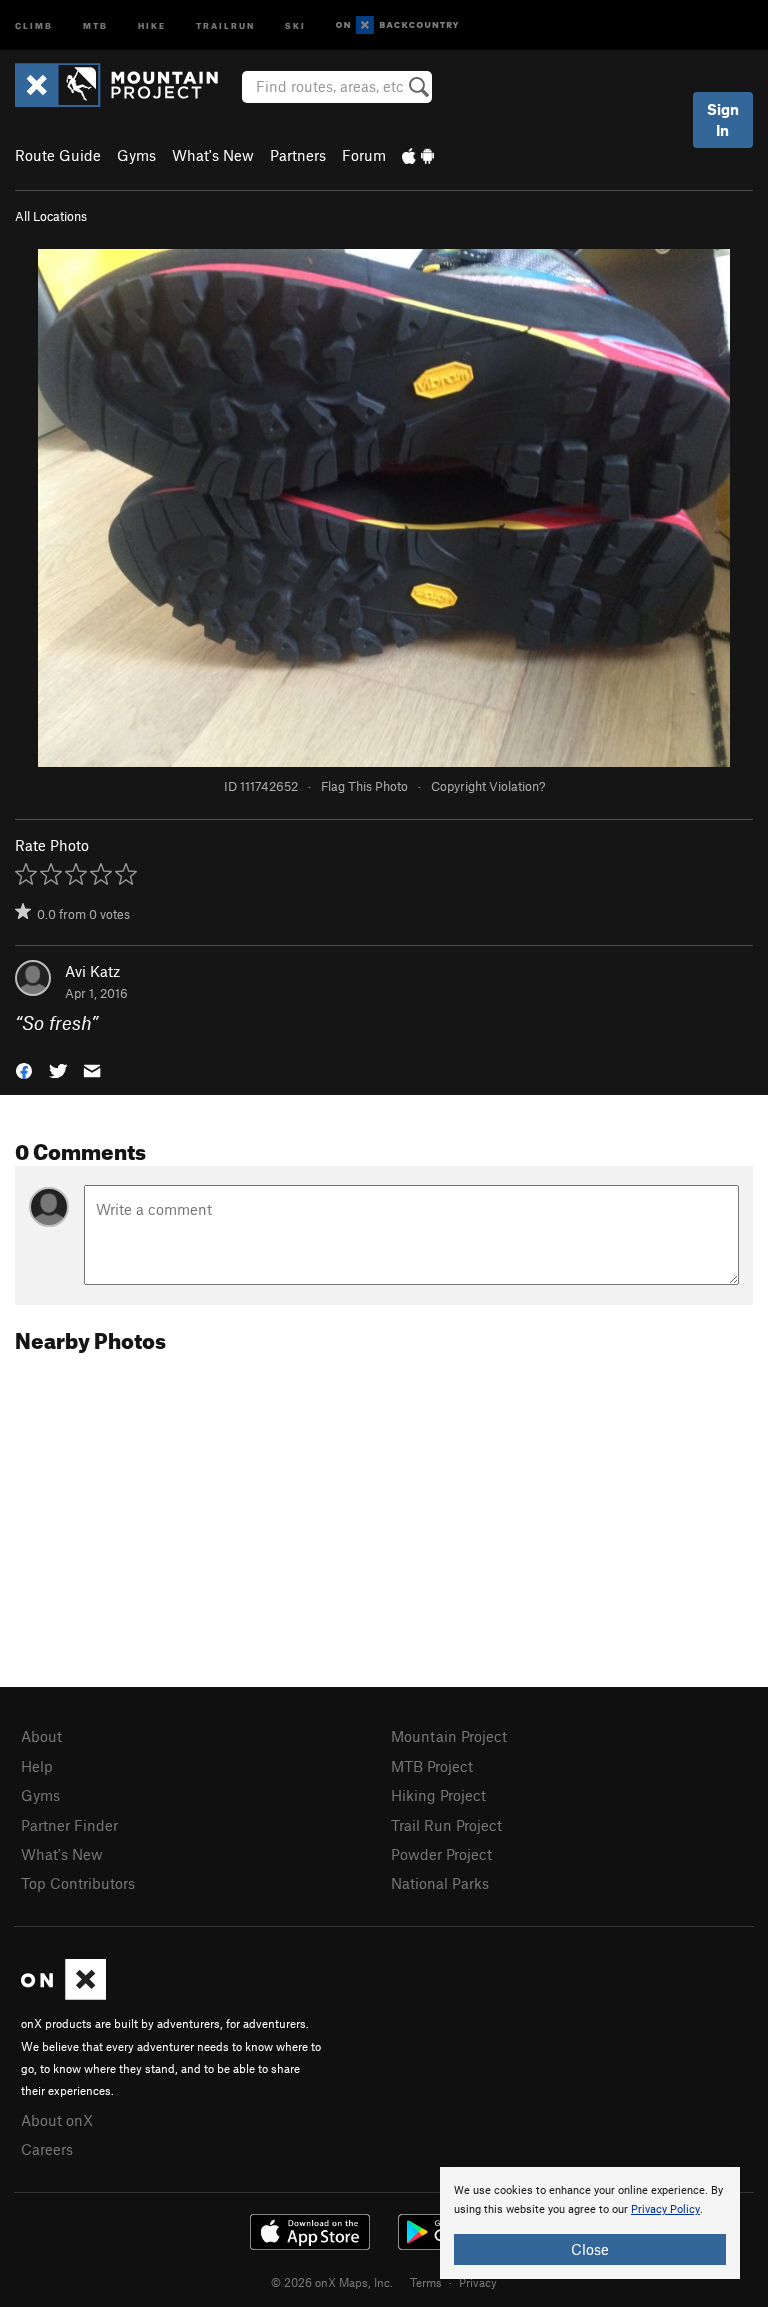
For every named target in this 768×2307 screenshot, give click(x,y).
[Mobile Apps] (418, 155)
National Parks (440, 1883)
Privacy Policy (665, 2209)
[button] (24, 1069)
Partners (298, 155)
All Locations (51, 216)
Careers (47, 2149)
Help (37, 1766)
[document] (590, 2223)
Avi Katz (92, 971)
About (41, 1736)
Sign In (723, 119)
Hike (152, 24)
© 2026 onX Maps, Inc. (332, 2282)
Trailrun (225, 24)
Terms (426, 2282)
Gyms (136, 155)
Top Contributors (78, 1883)
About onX (57, 2120)
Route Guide (58, 155)
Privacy (478, 2282)
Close (590, 2249)
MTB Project (432, 1766)
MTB (95, 24)
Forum (364, 155)
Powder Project (441, 1854)
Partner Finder (69, 1825)
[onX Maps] (63, 1994)
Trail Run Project (446, 1825)
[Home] (126, 85)
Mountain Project (449, 1736)
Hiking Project (438, 1795)
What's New (213, 155)
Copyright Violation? (488, 786)
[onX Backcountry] (397, 25)
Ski (295, 24)
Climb (34, 24)
